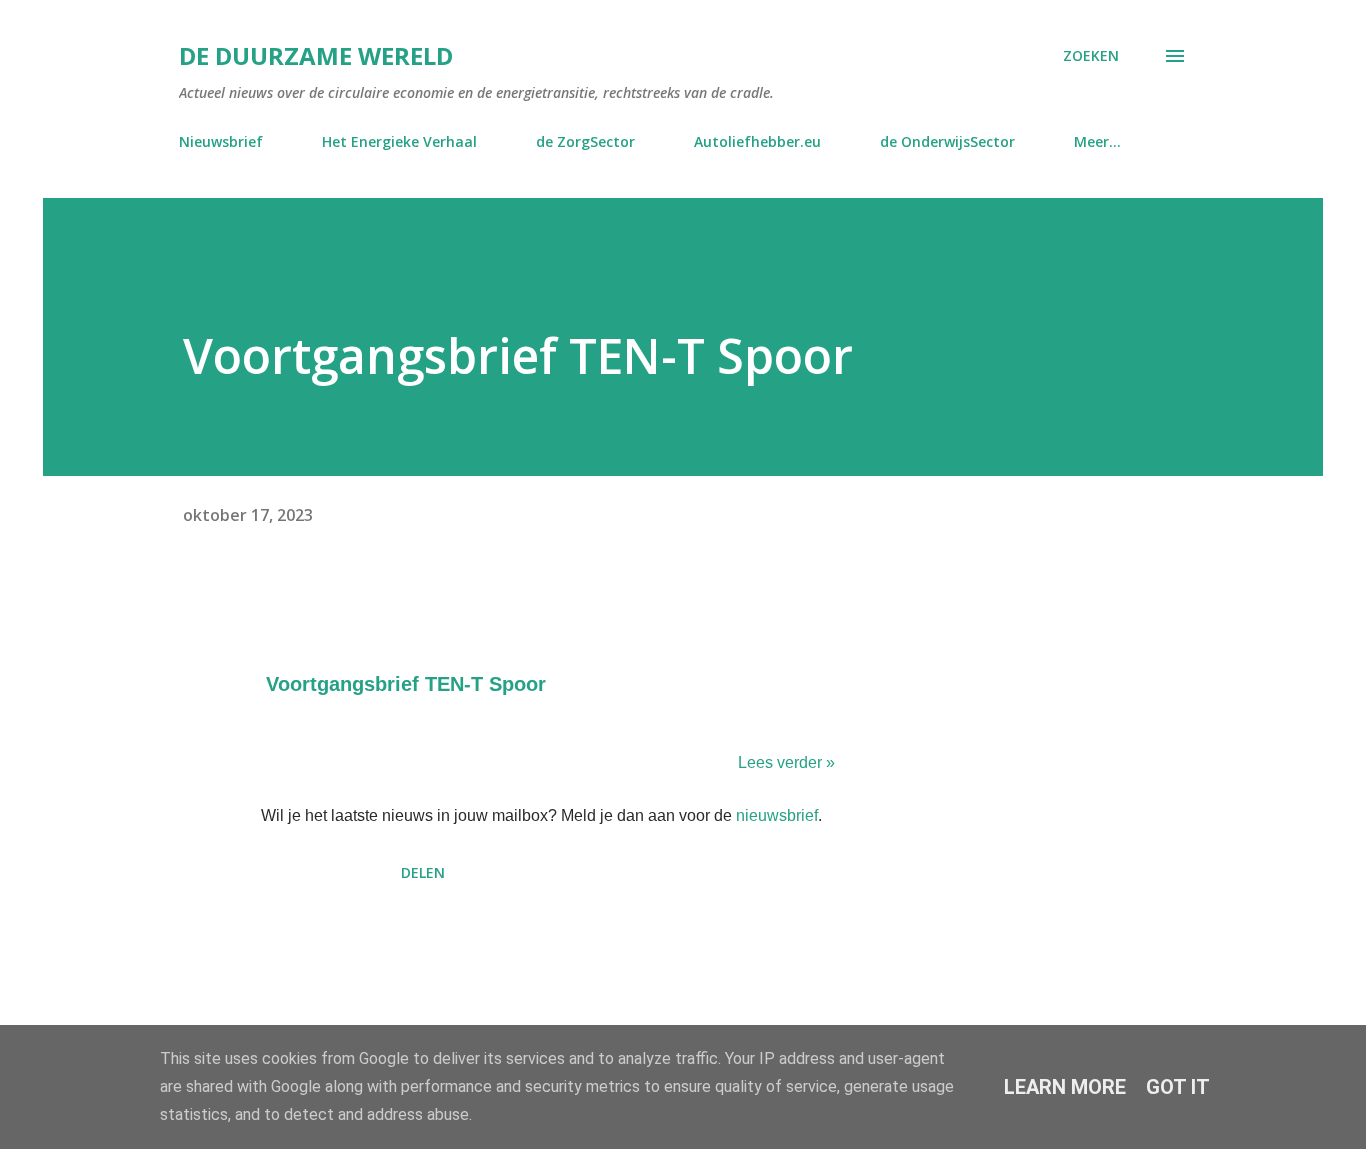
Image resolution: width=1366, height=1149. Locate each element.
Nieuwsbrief (221, 141)
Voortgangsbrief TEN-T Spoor (406, 684)
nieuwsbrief (777, 815)
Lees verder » (786, 762)
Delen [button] (423, 872)
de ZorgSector (585, 141)
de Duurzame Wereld (316, 55)
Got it (1178, 1087)
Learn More (1065, 1087)
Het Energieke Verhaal (399, 141)
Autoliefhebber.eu (757, 141)
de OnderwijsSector (947, 141)
